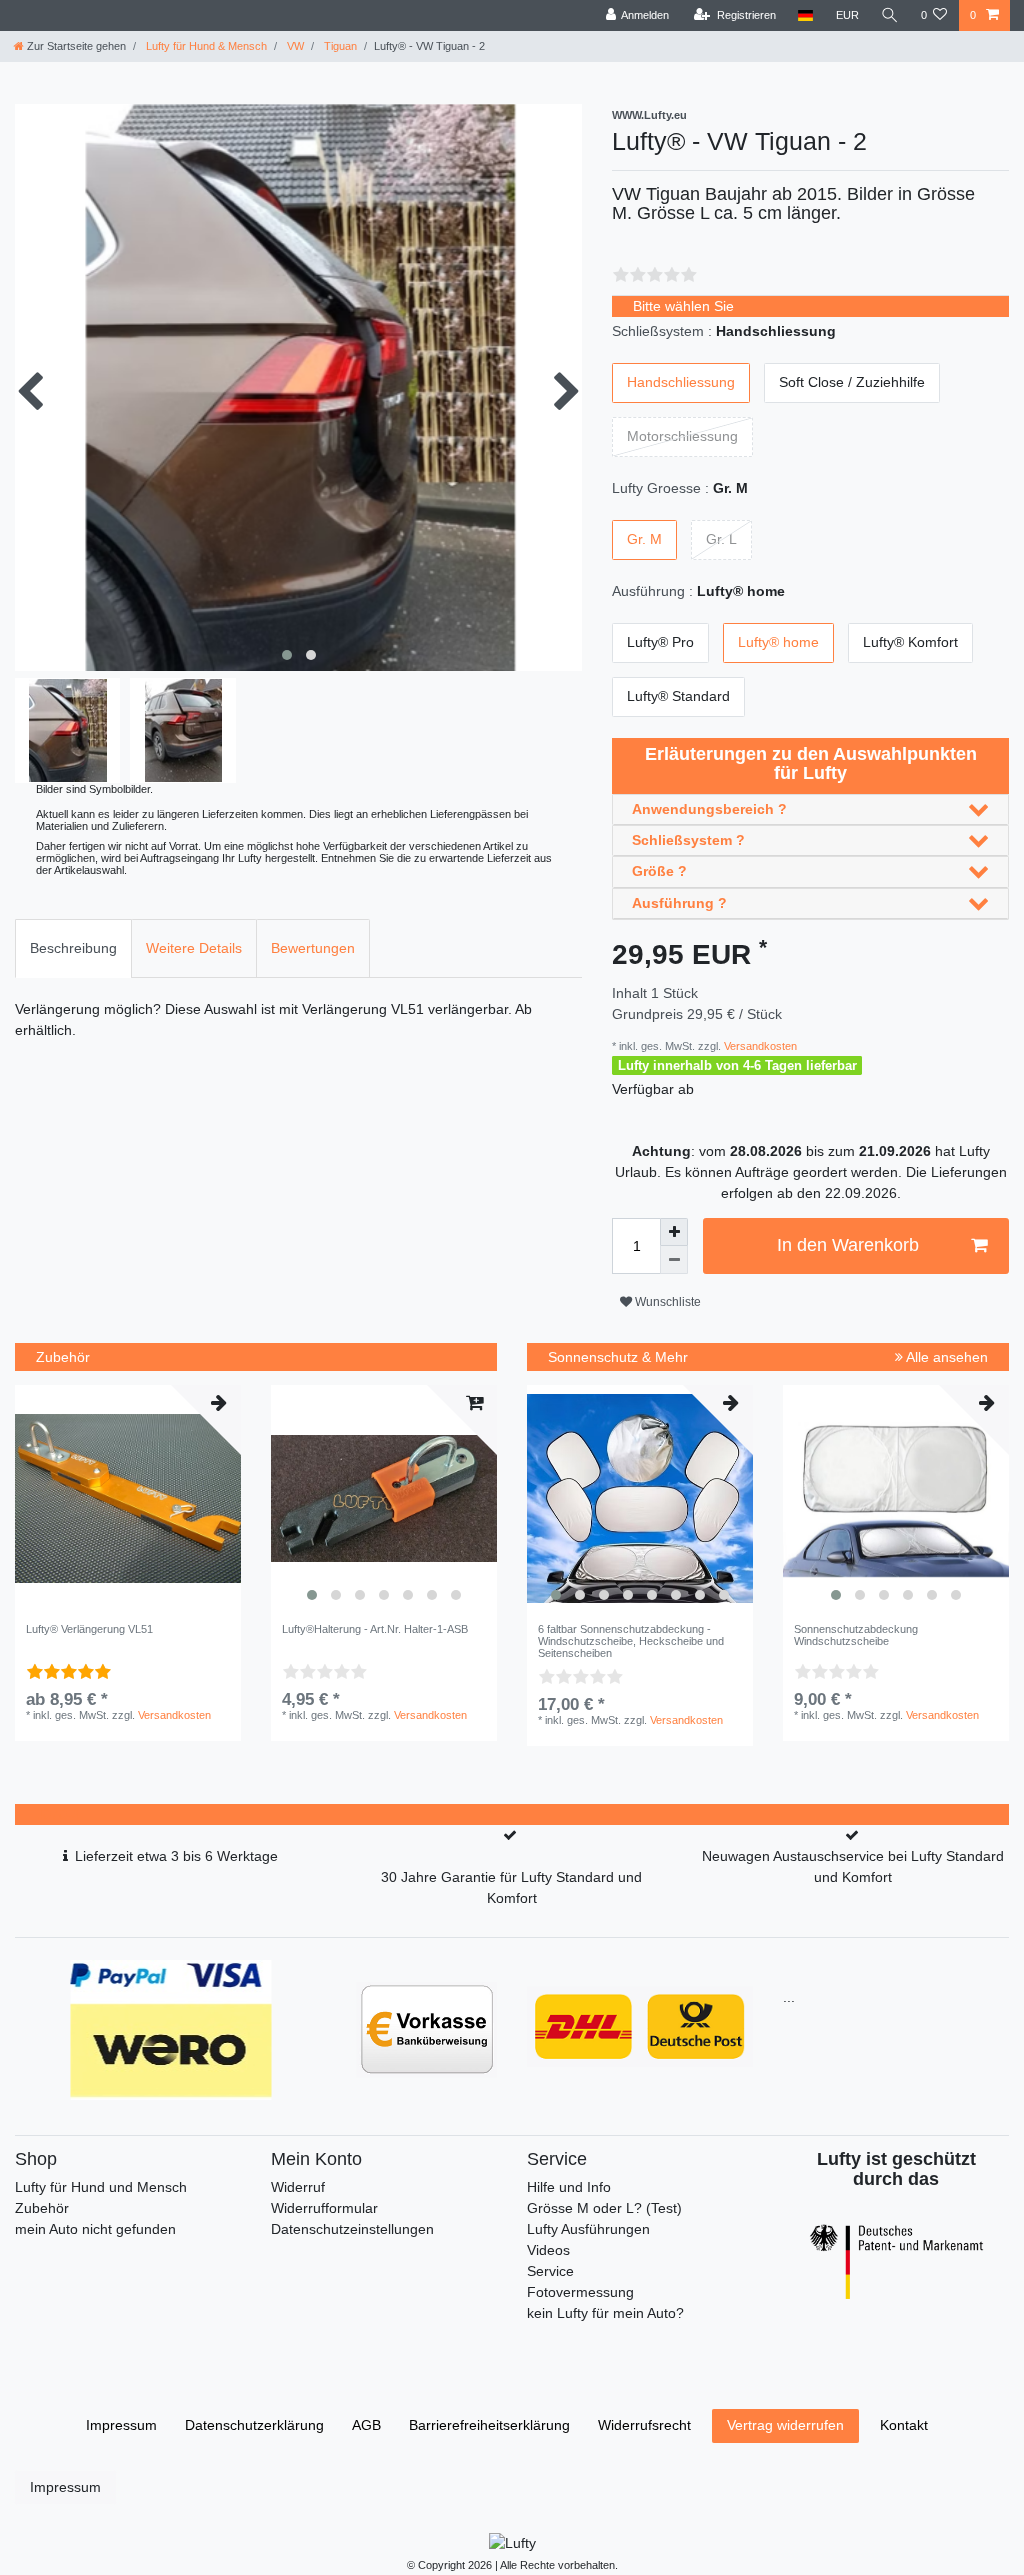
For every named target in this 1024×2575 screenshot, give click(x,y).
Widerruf (298, 2187)
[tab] (73, 948)
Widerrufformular (324, 2208)
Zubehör (42, 2208)
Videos (548, 2250)
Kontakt (904, 2425)
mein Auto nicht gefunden (95, 2229)
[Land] (805, 15)
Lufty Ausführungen (588, 2229)
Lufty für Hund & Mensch (205, 46)
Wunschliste (666, 1302)
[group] (384, 1498)
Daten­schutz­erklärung (254, 2425)
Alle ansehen (945, 1357)
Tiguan (339, 46)
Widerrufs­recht (644, 2425)
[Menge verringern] (674, 1260)
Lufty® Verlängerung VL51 (89, 1629)
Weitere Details (194, 948)
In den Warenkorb (848, 1245)
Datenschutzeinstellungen (352, 2229)
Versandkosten (759, 1046)
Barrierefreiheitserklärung (489, 2425)
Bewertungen (313, 948)
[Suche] (890, 15)
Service (550, 2271)
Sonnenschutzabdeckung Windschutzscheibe (856, 1635)
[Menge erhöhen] (674, 1232)
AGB (366, 2425)
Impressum (121, 2425)
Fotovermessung (580, 2292)
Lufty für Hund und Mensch (101, 2187)
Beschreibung (73, 948)
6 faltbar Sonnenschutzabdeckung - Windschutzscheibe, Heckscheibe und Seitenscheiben (631, 1641)
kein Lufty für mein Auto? (605, 2313)
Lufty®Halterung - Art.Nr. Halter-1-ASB (375, 1629)
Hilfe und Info (569, 2187)
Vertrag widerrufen (785, 2425)
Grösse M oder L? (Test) (604, 2208)
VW (294, 46)
